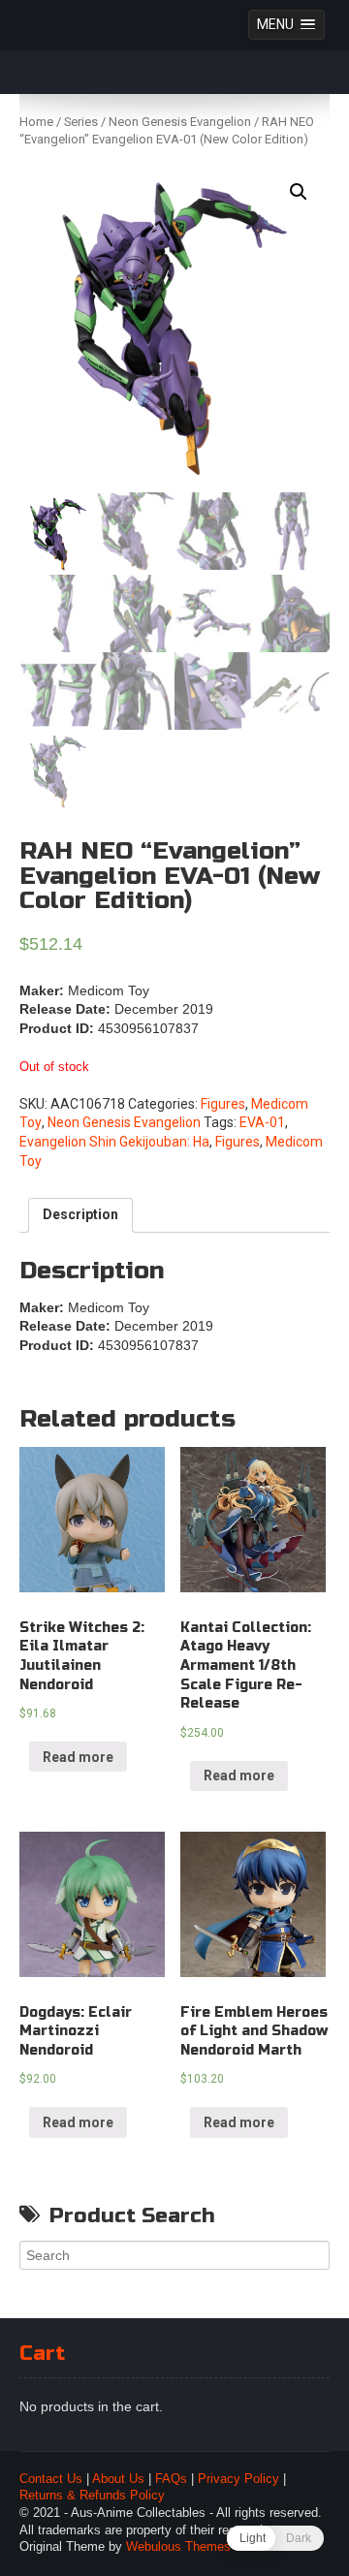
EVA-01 (262, 1122)
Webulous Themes (178, 2547)
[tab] (80, 1215)
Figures (223, 1104)
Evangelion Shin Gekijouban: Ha (114, 1142)
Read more (78, 1757)
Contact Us (51, 2479)
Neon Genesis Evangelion (180, 122)
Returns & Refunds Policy (92, 2496)
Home (36, 122)
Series (81, 122)
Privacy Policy (238, 2479)
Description (80, 1214)
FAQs (171, 2479)
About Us (118, 2479)
